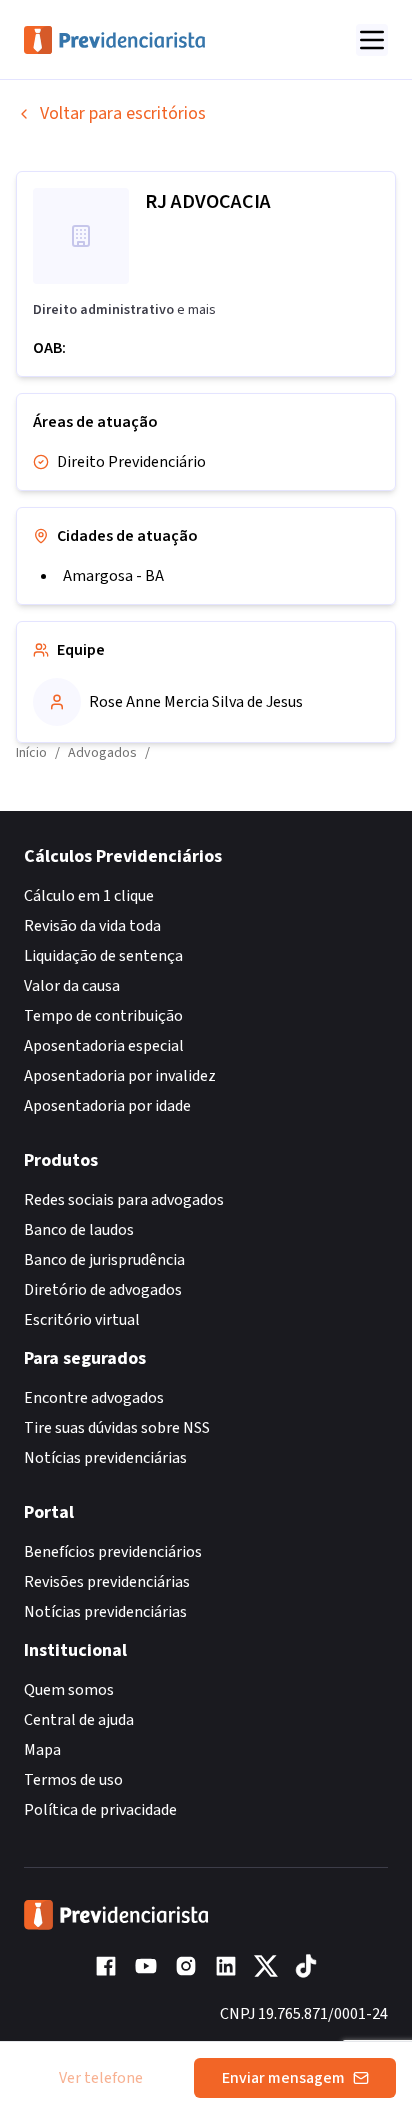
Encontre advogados (94, 1398)
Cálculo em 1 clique (89, 896)
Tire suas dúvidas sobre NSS (117, 1428)
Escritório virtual (82, 1320)
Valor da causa (72, 986)
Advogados (102, 753)
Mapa (42, 1750)
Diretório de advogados (103, 1290)
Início (31, 753)
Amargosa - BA (113, 576)
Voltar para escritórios (123, 113)
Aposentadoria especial (104, 1046)
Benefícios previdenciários (113, 1552)
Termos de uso (73, 1780)
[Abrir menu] (372, 40)
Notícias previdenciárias (105, 1458)
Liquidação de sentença (103, 956)
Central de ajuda (79, 1720)
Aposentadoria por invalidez (120, 1076)
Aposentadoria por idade (107, 1106)
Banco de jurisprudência (104, 1260)
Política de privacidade (100, 1810)
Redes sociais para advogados (124, 1200)
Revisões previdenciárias (107, 1582)
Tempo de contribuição (103, 1016)
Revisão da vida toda (92, 926)
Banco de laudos (79, 1230)
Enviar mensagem (283, 2078)
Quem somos (69, 1690)
